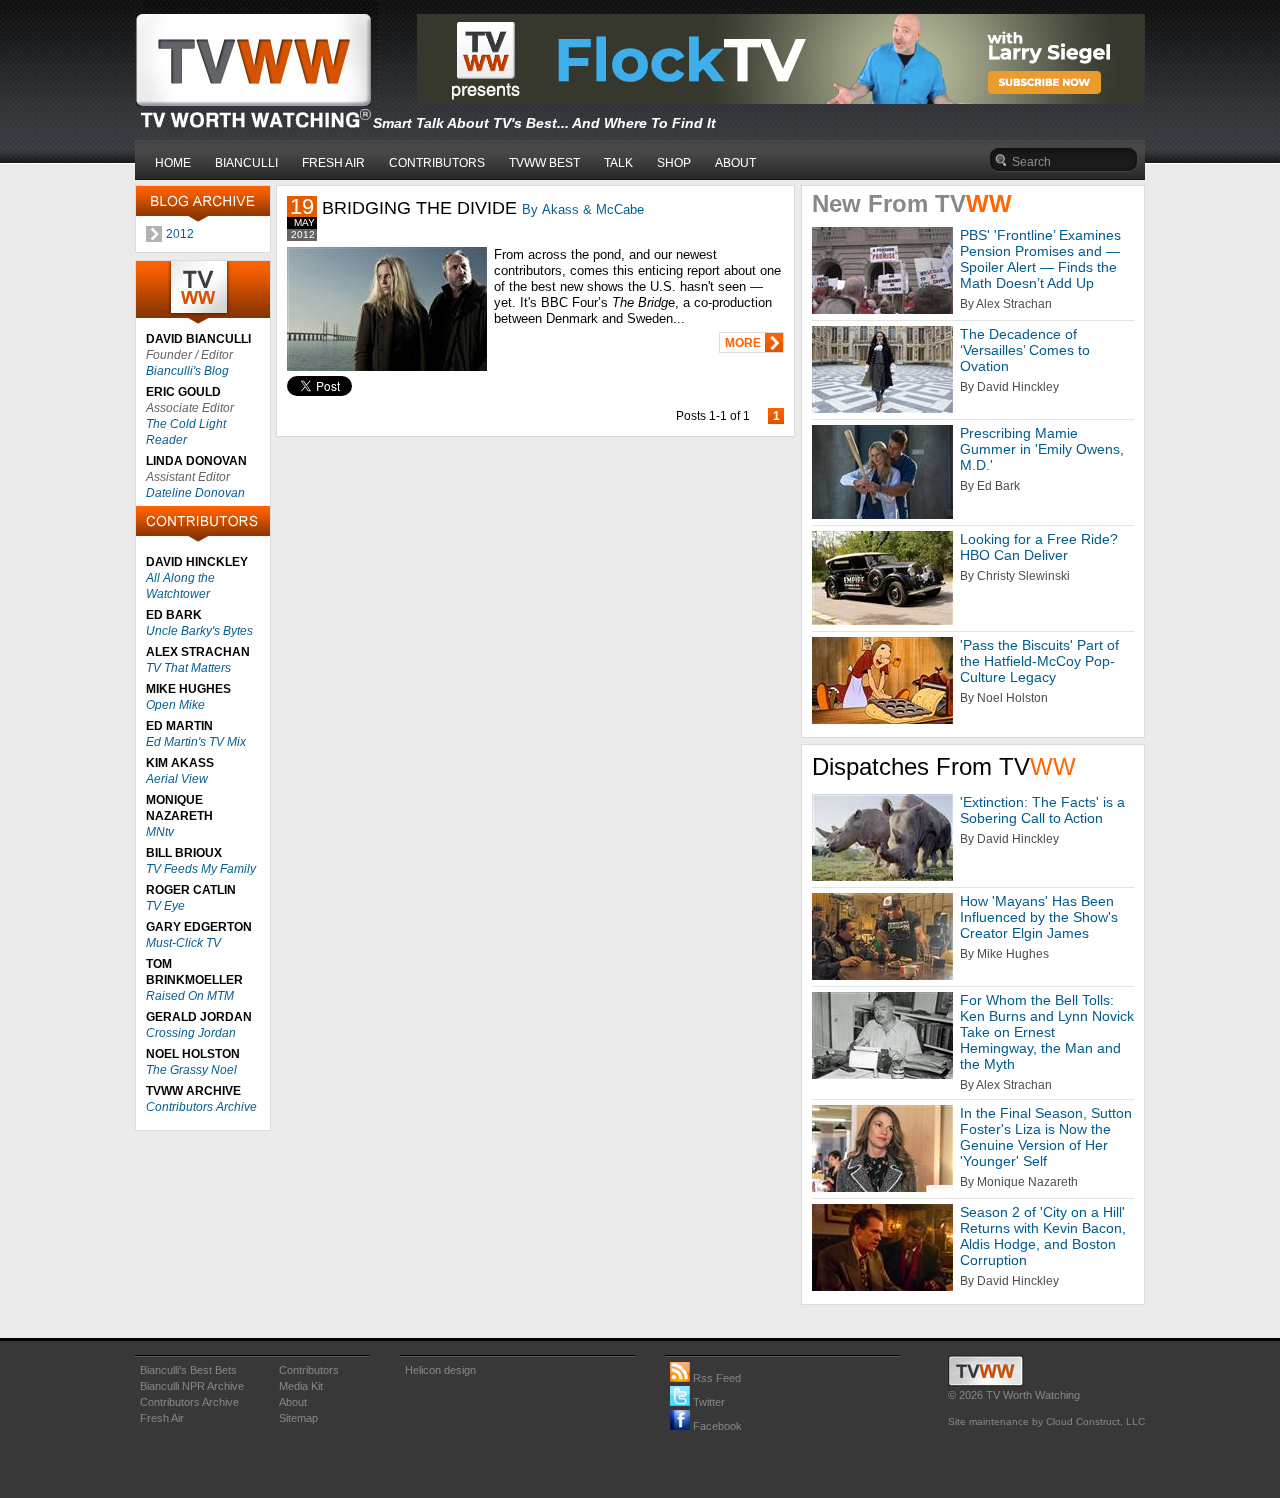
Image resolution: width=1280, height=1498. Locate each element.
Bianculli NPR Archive (192, 1386)
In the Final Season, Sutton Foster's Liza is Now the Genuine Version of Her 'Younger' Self (1046, 1137)
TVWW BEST (544, 163)
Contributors (309, 1370)
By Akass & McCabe (583, 209)
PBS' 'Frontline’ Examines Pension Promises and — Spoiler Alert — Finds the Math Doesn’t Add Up (1040, 259)
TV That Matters (188, 668)
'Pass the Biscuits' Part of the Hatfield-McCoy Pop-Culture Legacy (1039, 661)
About (293, 1402)
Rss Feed (715, 1378)
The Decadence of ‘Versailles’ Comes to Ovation (1025, 350)
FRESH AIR (333, 163)
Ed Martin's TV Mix (196, 742)
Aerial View (177, 779)
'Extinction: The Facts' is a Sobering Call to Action (1042, 810)
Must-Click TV (183, 943)
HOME (173, 163)
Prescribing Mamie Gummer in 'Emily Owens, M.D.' (1042, 449)
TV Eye (165, 906)
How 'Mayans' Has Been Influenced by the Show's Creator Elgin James (1039, 917)
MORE (743, 343)
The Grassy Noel (191, 1070)
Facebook (716, 1426)
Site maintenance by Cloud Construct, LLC (1046, 1421)
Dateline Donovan (195, 493)
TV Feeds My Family (201, 869)
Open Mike (175, 705)
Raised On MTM (190, 996)
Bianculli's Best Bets (188, 1370)
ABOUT (735, 163)
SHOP (674, 163)
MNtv (160, 832)
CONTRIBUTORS (437, 163)
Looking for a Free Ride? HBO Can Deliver (1039, 547)
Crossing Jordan (191, 1033)
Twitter (707, 1402)
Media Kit (301, 1386)
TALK (618, 163)
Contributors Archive (201, 1107)
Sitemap (298, 1418)
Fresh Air (162, 1418)
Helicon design (440, 1370)
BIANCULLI (246, 163)
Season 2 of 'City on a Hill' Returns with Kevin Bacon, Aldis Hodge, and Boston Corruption (1043, 1236)
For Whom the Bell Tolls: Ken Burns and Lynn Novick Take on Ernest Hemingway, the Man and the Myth (1047, 1032)
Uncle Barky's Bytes (199, 631)
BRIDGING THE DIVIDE (419, 208)
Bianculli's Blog (187, 371)
